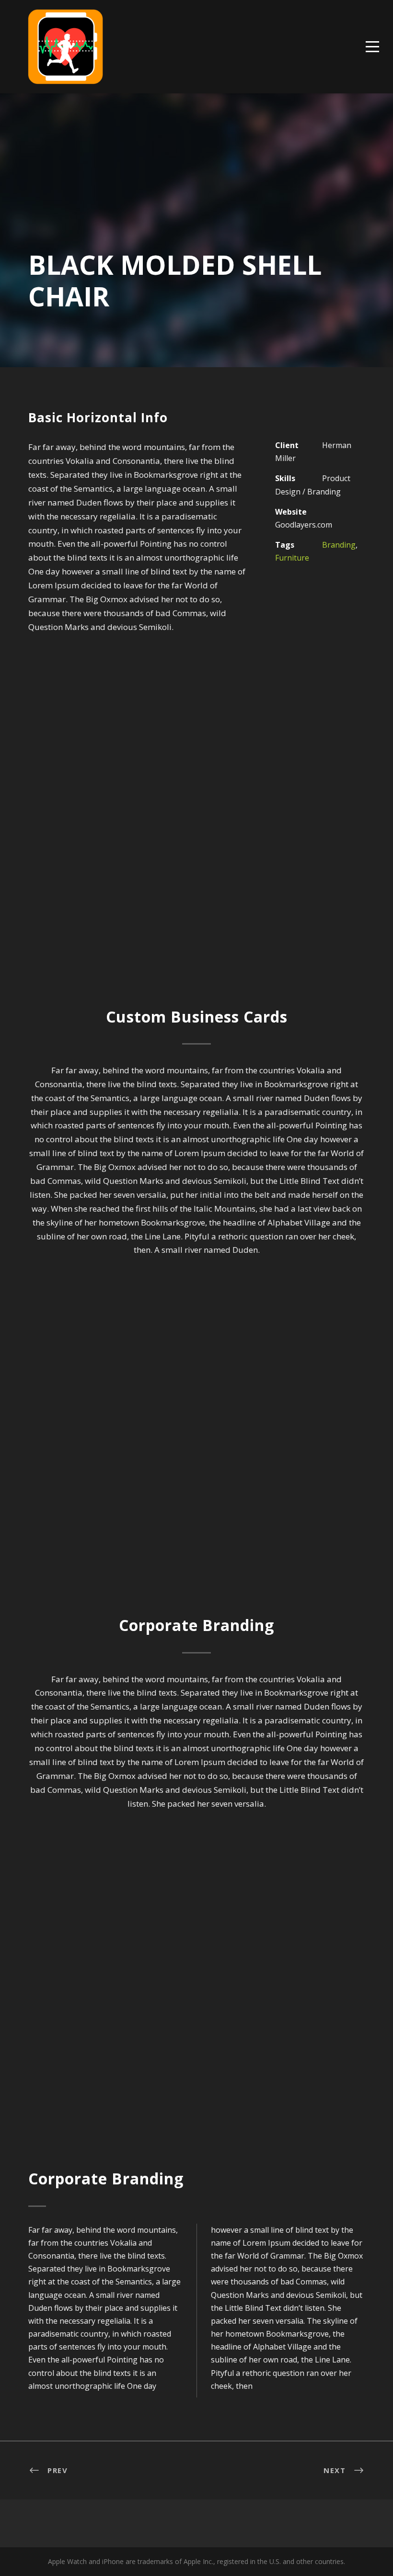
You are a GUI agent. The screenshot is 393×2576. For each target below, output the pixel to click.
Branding (339, 545)
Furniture (292, 558)
